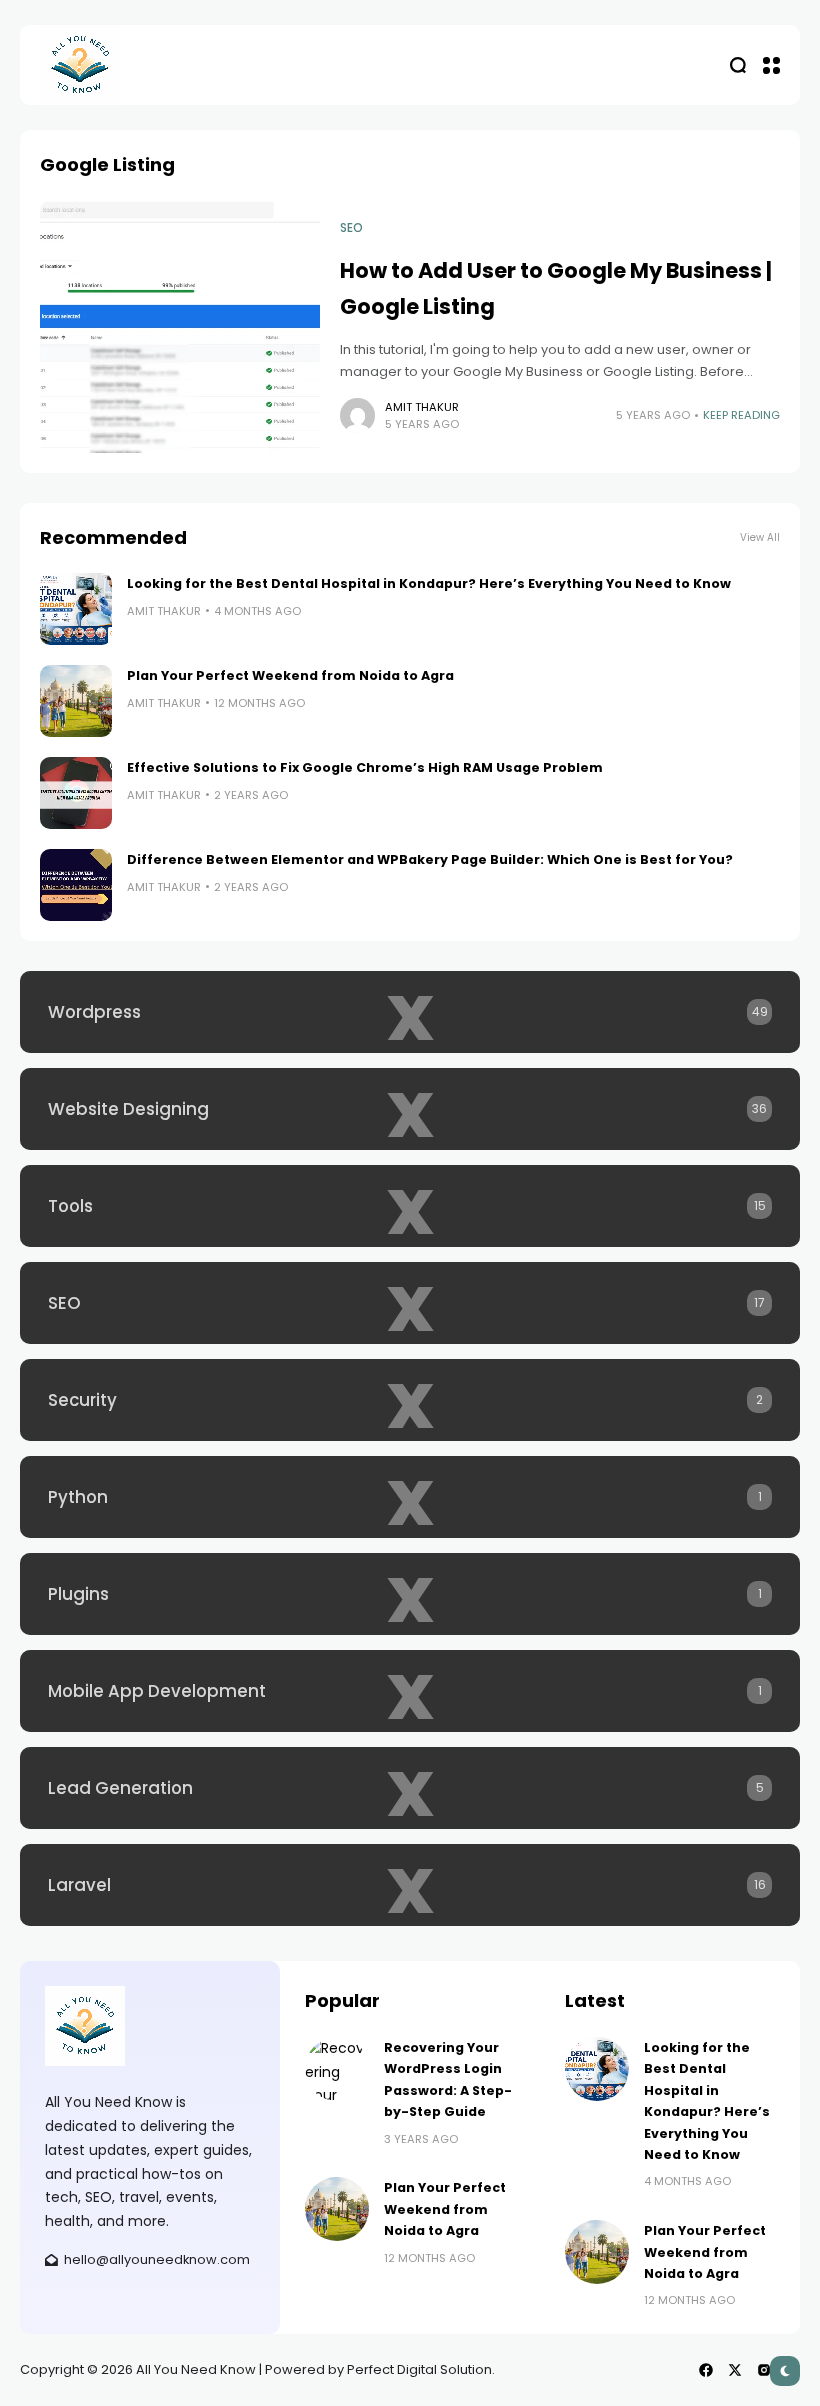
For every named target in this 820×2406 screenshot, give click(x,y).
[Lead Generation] (410, 1788)
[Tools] (410, 1206)
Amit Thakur (422, 407)
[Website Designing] (410, 1109)
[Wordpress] (410, 1012)
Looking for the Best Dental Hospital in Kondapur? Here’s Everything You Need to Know (429, 583)
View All (760, 537)
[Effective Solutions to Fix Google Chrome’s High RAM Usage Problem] (76, 793)
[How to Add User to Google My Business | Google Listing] (180, 327)
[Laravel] (410, 1885)
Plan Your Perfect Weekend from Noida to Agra (290, 675)
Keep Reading (741, 415)
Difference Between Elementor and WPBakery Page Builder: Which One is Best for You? (430, 859)
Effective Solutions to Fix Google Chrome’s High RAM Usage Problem (365, 767)
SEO (351, 228)
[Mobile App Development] (410, 1691)
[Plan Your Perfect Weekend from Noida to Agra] (76, 701)
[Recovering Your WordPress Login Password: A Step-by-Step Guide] (337, 2069)
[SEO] (410, 1303)
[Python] (410, 1497)
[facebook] (706, 2370)
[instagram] (764, 2370)
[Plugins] (410, 1594)
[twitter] (735, 2370)
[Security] (410, 1400)
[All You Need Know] (80, 65)
